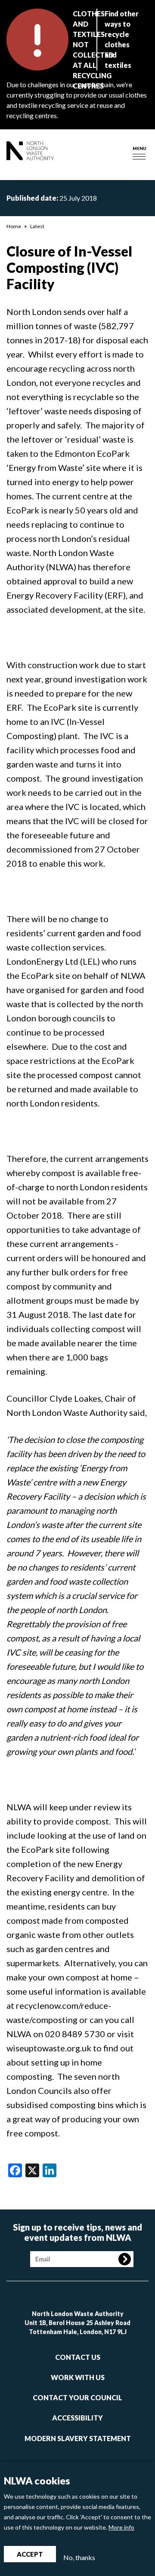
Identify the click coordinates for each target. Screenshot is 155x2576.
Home (14, 226)
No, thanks (79, 2557)
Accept (30, 2554)
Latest (37, 226)
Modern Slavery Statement (78, 2438)
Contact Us (78, 2357)
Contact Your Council (77, 2397)
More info (121, 2527)
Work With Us (78, 2377)
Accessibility (77, 2418)
